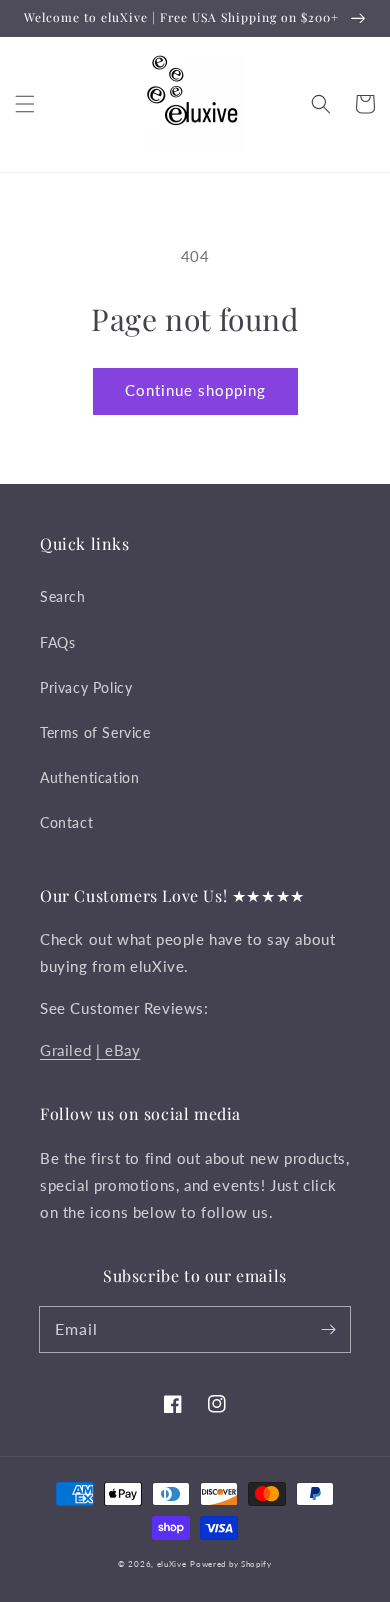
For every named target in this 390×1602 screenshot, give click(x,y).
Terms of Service (95, 732)
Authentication (89, 777)
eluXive (172, 1564)
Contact (66, 822)
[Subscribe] (328, 1329)
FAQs (57, 642)
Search (63, 596)
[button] (25, 104)
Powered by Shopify (231, 1564)
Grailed (65, 1050)
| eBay (118, 1050)
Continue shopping (195, 390)
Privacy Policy (86, 687)
